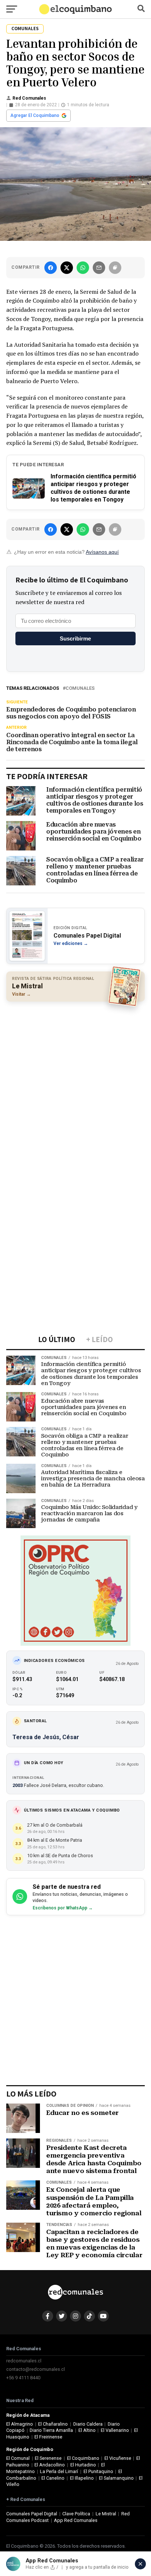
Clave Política (76, 2514)
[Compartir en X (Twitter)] (67, 268)
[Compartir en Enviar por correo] (99, 268)
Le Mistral (106, 2514)
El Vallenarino (115, 2430)
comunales (80, 688)
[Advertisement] (75, 1085)
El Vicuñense (118, 2458)
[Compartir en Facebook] (51, 268)
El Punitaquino (98, 2471)
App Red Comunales (76, 2520)
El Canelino (53, 2478)
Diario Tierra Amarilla (51, 2430)
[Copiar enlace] (115, 268)
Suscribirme (75, 638)
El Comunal (18, 2458)
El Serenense (48, 2458)
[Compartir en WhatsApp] (83, 268)
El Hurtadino (83, 2465)
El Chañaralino (53, 2424)
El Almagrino (20, 2424)
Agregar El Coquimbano (35, 115)
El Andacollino (50, 2465)
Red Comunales (29, 98)
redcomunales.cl (24, 2361)
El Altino (87, 2430)
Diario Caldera (88, 2424)
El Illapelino (82, 2478)
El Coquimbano (83, 2458)
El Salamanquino (116, 2478)
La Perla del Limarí (59, 2471)
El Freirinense (48, 2437)
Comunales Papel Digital (32, 2514)
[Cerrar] (140, 2564)
